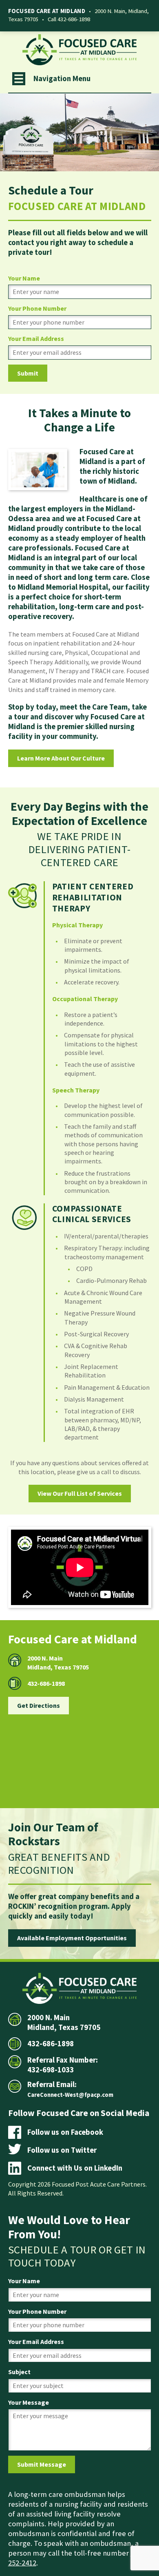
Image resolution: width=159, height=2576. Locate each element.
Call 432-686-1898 (69, 19)
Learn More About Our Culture (61, 758)
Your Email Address (36, 338)
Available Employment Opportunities (72, 1938)
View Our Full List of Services (80, 1493)
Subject (19, 2372)
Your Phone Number (37, 308)
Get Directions (39, 1705)
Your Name (24, 278)
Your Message (29, 2402)
